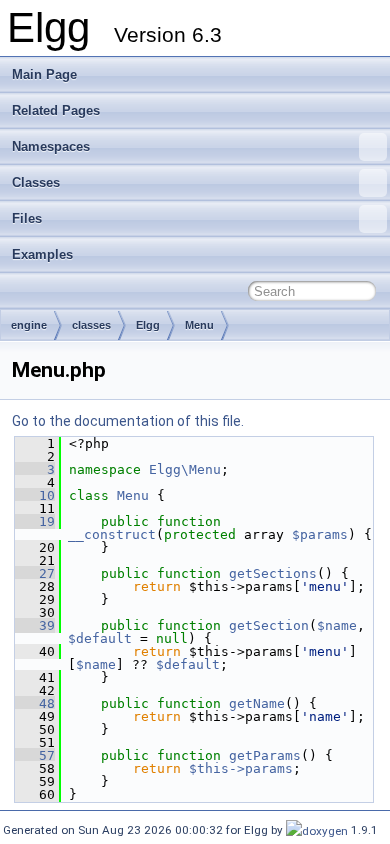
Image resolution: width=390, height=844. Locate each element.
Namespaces (51, 146)
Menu (199, 325)
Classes (36, 182)
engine (29, 325)
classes (91, 325)
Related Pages (56, 110)
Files (27, 218)
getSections (273, 573)
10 (35, 495)
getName (257, 703)
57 (35, 755)
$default (100, 638)
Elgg (148, 325)
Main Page (44, 74)
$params (320, 534)
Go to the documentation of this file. (128, 421)
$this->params (241, 768)
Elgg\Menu (185, 469)
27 (35, 573)
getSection (269, 625)
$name (337, 625)
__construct (112, 534)
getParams (265, 755)
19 (35, 521)
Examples (42, 254)
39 (35, 625)
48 (35, 703)
